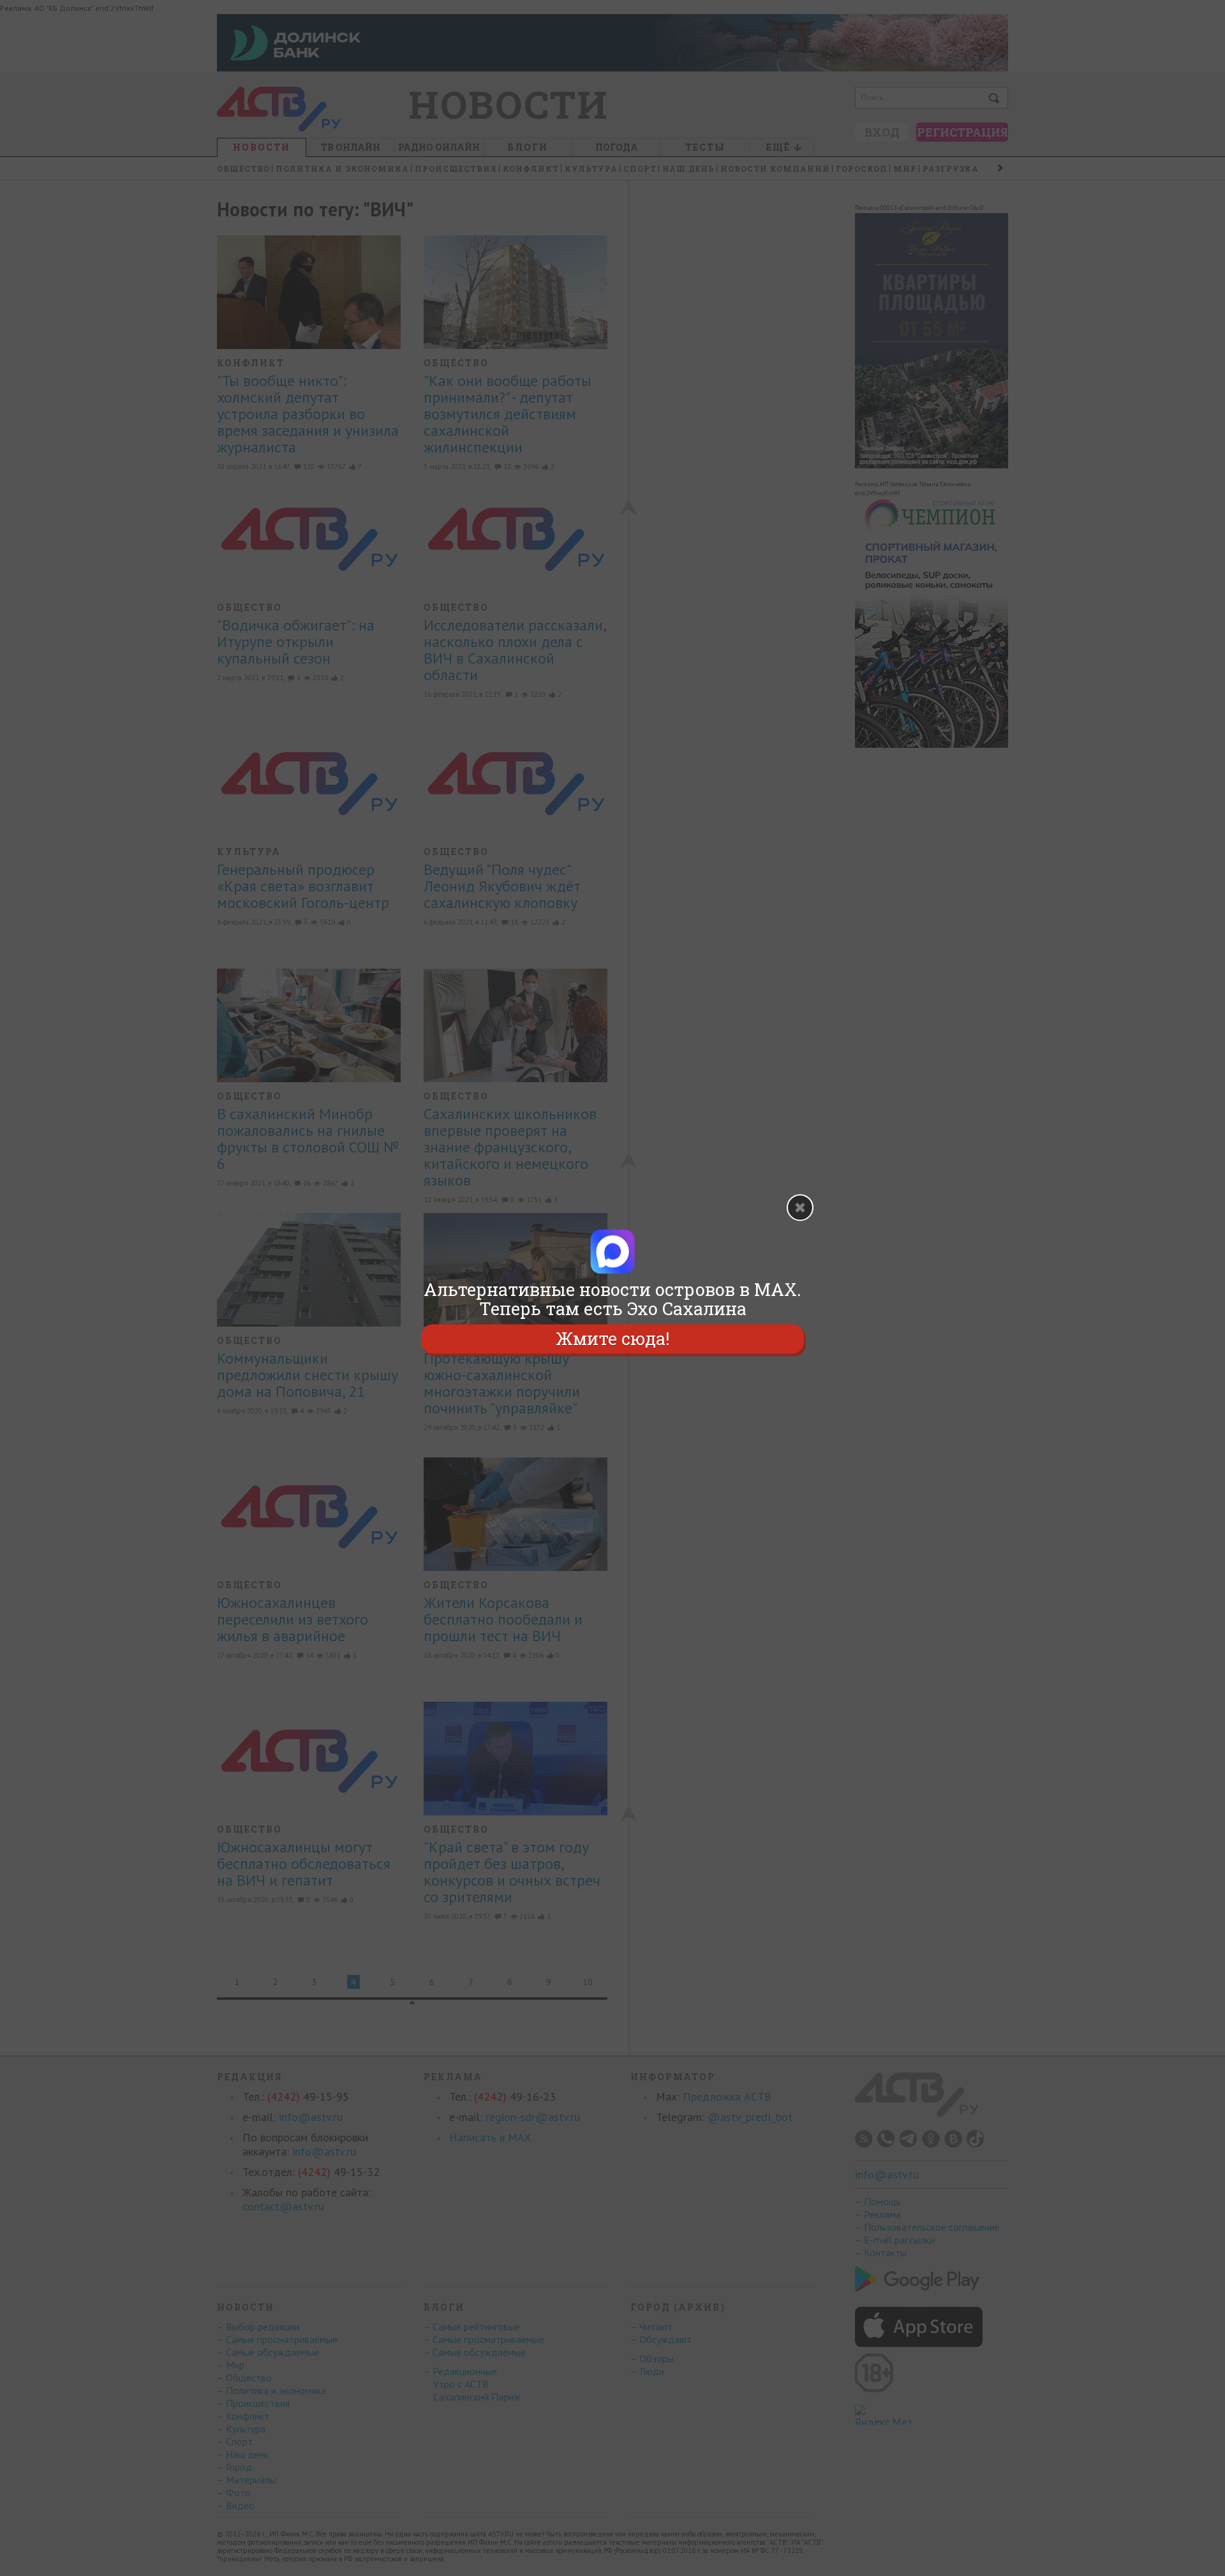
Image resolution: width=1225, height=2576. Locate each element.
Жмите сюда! (612, 1338)
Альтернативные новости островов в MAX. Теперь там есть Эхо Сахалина (612, 1299)
